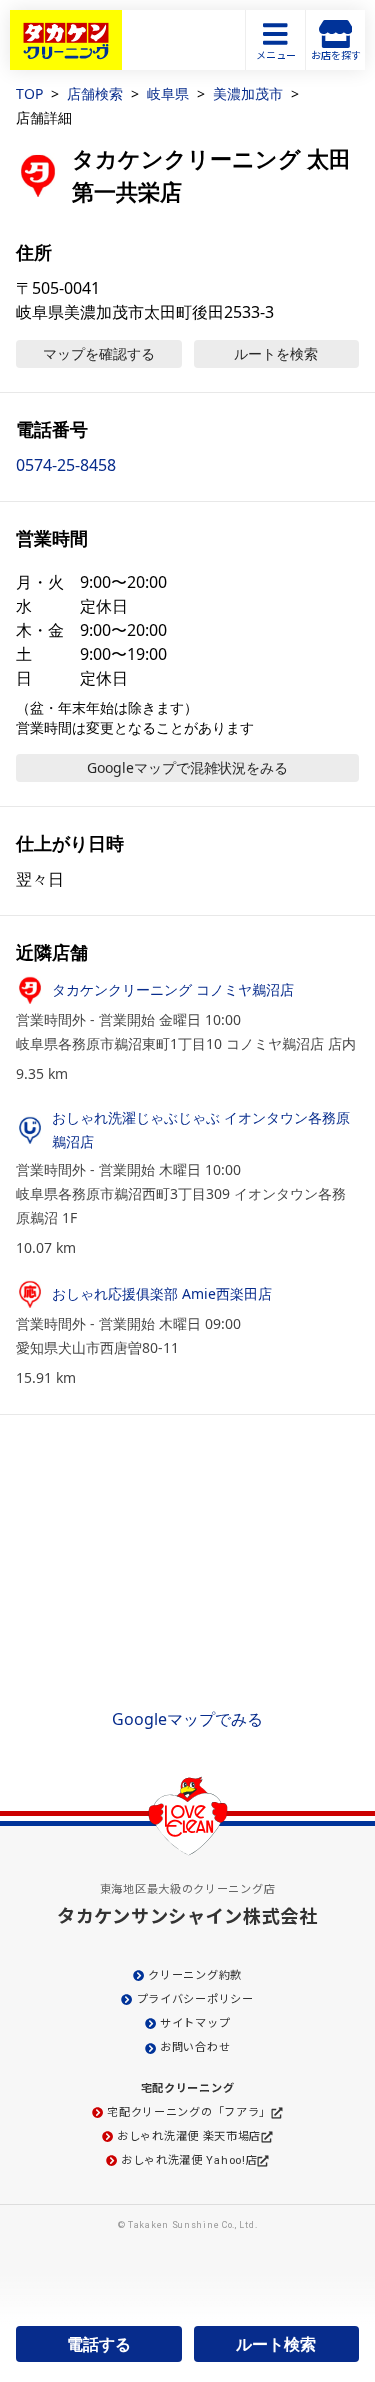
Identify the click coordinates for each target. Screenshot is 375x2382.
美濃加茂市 (248, 93)
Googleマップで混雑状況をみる (187, 767)
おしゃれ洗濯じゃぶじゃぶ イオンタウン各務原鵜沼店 (201, 1129)
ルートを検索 (276, 353)
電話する (99, 2344)
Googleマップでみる (187, 1719)
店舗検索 (95, 93)
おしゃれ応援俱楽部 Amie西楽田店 (162, 1293)
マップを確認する (99, 353)
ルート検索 (276, 2344)
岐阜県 (168, 93)
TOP (29, 93)
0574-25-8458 (66, 465)
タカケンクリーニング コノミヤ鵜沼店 (173, 989)
